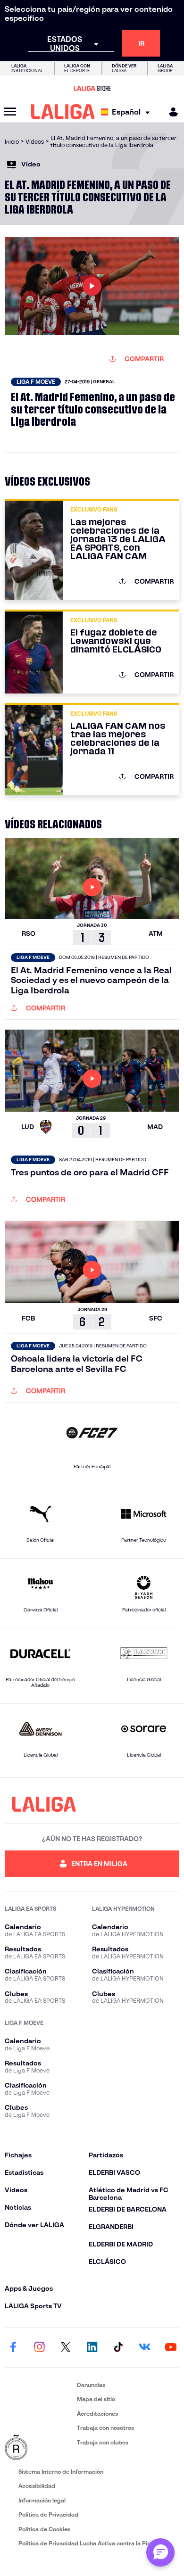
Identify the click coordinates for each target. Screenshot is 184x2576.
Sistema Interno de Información (61, 2472)
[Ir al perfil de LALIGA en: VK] (144, 2347)
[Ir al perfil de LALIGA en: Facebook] (13, 2347)
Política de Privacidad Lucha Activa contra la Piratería (92, 2543)
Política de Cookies (44, 2529)
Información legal (42, 2500)
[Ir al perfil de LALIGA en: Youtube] (171, 2347)
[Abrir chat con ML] (160, 2552)
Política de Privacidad (48, 2514)
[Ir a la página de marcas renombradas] (39, 2448)
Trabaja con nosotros (105, 2428)
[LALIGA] (63, 112)
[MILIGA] (170, 112)
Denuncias (91, 2385)
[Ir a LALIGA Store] (92, 88)
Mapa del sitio (96, 2399)
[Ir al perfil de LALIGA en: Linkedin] (92, 2347)
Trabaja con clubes (103, 2442)
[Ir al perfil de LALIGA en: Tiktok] (118, 2347)
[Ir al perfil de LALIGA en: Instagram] (40, 2347)
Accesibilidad (37, 2486)
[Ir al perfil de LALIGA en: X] (66, 2347)
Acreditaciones (97, 2414)
